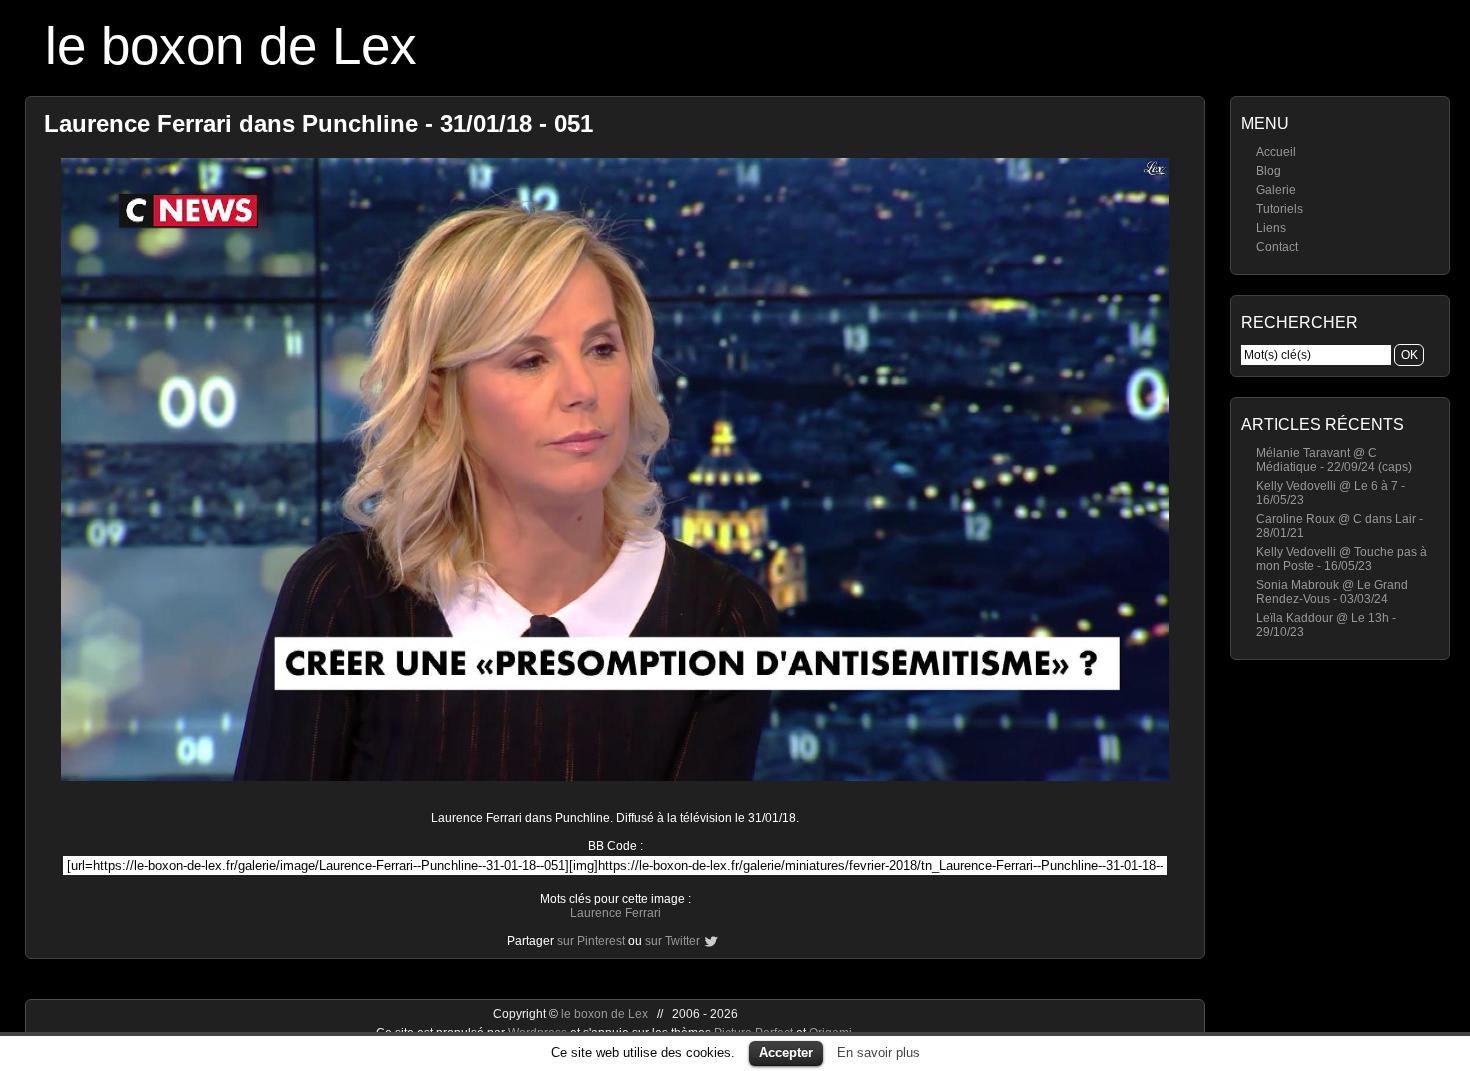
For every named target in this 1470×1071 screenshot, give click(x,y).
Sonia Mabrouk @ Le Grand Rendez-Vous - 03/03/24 (1332, 592)
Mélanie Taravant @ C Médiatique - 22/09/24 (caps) (1334, 460)
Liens (1271, 228)
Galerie (1276, 190)
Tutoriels (1279, 209)
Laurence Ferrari (615, 913)
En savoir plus (878, 1052)
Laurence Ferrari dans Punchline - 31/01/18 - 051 (318, 123)
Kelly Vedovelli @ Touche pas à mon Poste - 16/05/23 (1341, 559)
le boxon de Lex (231, 45)
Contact (1277, 247)
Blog (1268, 171)
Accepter (786, 1052)
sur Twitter (672, 941)
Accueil (1276, 152)
